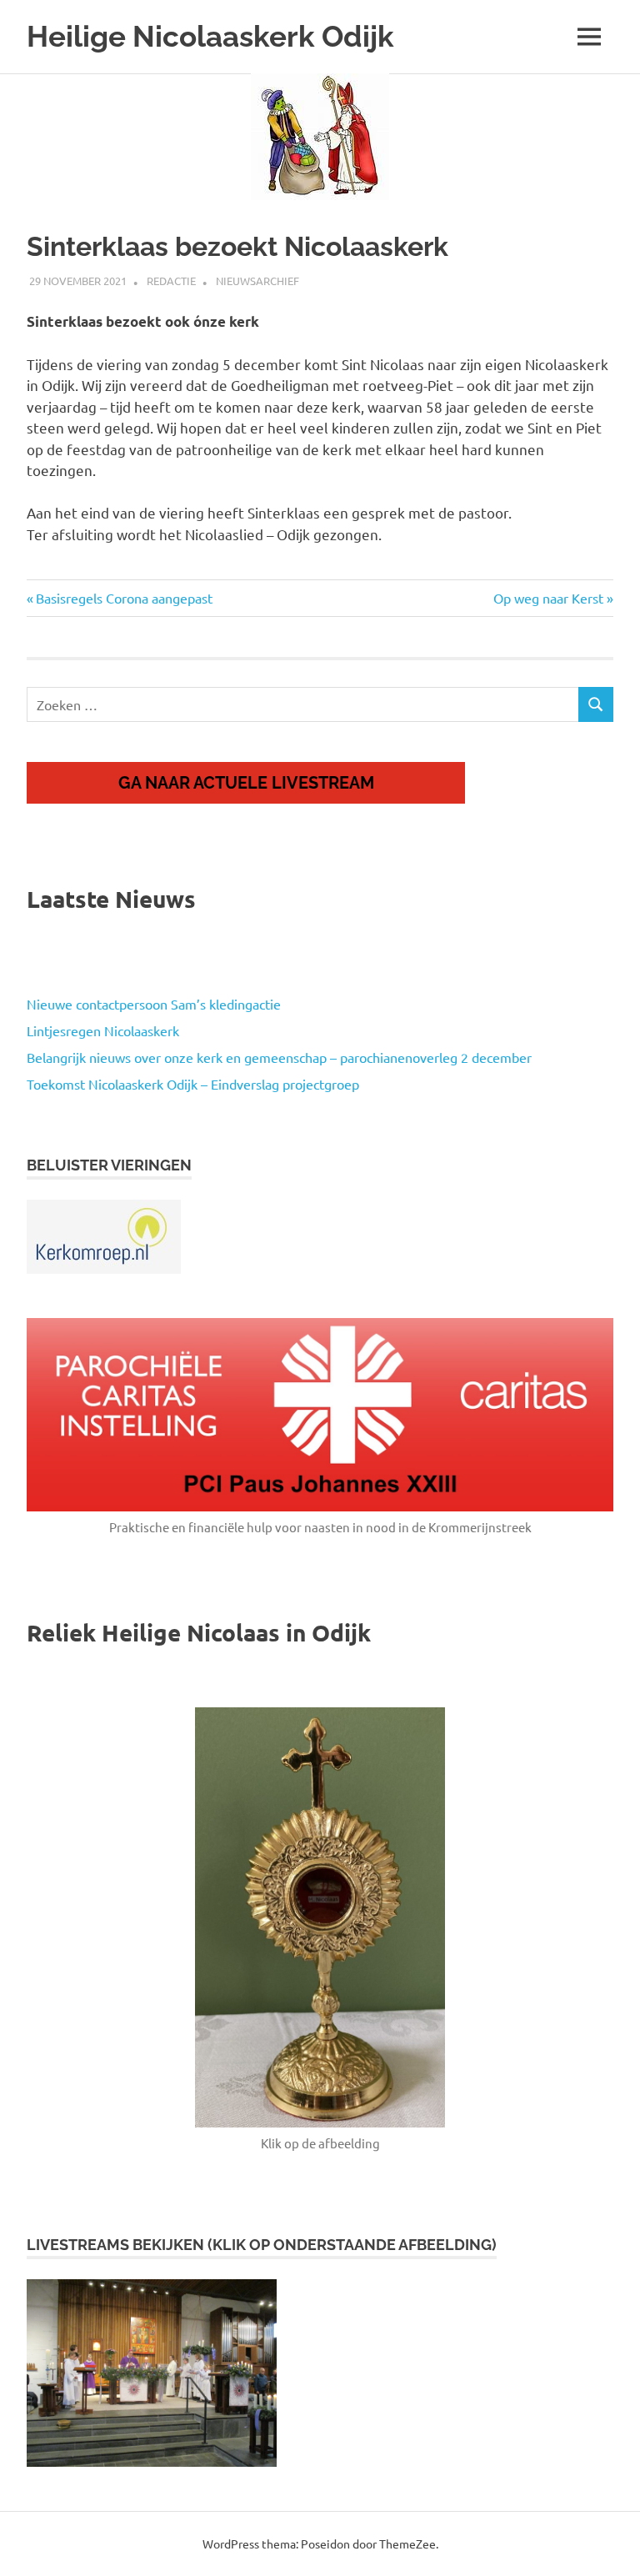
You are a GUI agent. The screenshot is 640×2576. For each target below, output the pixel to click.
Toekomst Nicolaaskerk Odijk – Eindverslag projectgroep (193, 1084)
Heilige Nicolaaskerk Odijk (210, 36)
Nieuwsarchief (257, 281)
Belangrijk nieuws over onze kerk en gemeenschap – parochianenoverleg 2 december (279, 1057)
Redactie (171, 281)
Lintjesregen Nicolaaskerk (103, 1030)
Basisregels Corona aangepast (124, 598)
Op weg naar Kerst (548, 598)
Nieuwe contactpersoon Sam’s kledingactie (154, 1004)
